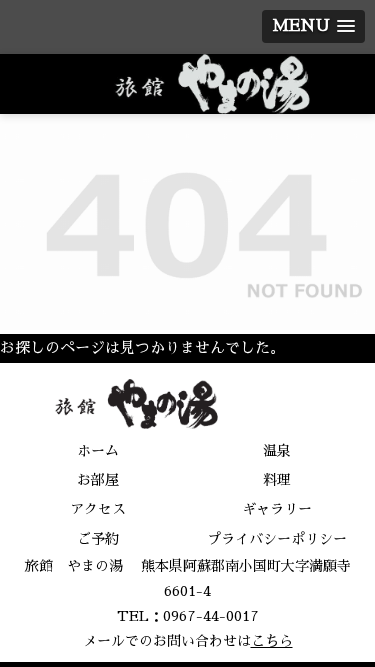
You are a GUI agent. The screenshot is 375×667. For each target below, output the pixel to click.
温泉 (277, 451)
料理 (277, 480)
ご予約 (98, 539)
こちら (272, 641)
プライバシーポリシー (277, 539)
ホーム (98, 451)
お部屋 (98, 480)
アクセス (98, 509)
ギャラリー (277, 509)
